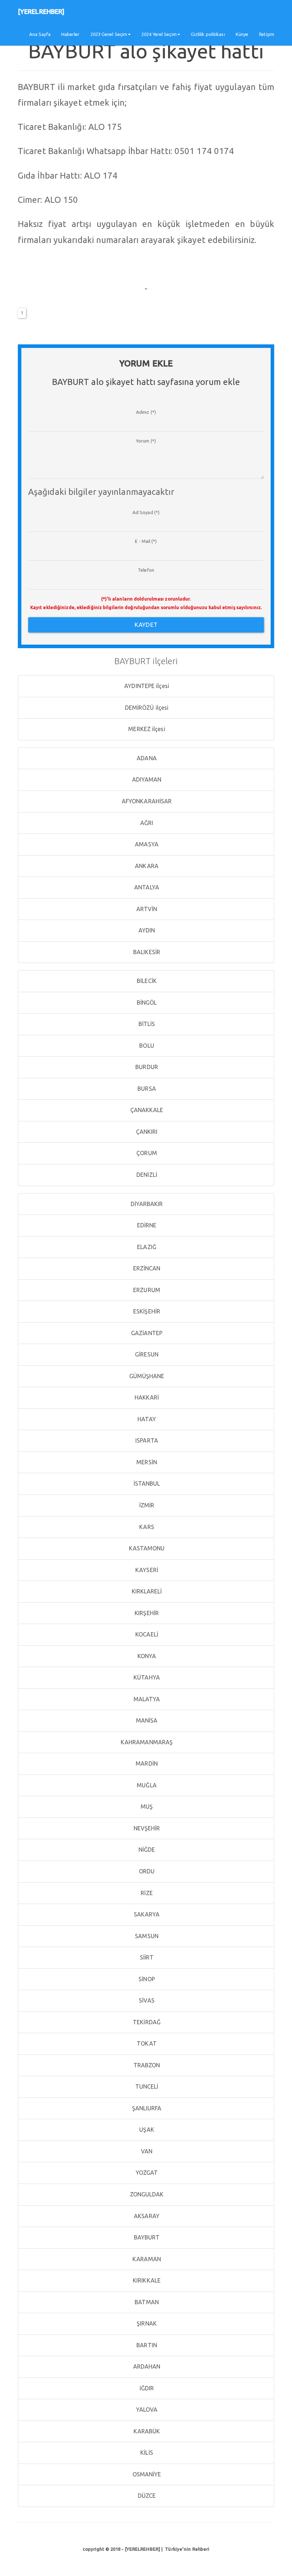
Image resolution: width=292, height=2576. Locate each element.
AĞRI (146, 823)
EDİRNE (146, 1225)
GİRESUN (146, 1354)
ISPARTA (146, 1440)
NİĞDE (146, 1850)
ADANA (146, 758)
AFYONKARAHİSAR (146, 801)
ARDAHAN (146, 2366)
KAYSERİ (146, 1570)
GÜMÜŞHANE (146, 1376)
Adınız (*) (146, 412)
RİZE (146, 1893)
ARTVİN (146, 909)
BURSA (146, 1089)
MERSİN (146, 1462)
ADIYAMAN (146, 779)
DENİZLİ (146, 1175)
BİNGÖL (146, 1003)
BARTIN (146, 2345)
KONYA (146, 1656)
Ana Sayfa (40, 34)
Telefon (146, 570)
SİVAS (146, 2000)
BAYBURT (146, 2237)
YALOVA (146, 2410)
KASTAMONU (146, 1548)
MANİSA (146, 1720)
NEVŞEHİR (146, 1828)
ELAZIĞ (146, 1247)
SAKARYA (146, 1914)
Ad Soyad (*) (146, 512)
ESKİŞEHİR (146, 1311)
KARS (146, 1527)
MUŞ (146, 1807)
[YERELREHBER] (41, 11)
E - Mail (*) (146, 541)
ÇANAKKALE (146, 1110)
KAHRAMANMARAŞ (146, 1742)
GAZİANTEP (146, 1333)
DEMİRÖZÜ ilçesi (146, 708)
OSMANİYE (146, 2474)
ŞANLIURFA (146, 2108)
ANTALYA (146, 887)
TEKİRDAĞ (146, 2022)
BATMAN (146, 2302)
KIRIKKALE (146, 2280)
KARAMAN (146, 2259)
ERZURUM (146, 1290)
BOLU (146, 1046)
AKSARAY (146, 2216)
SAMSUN (146, 1936)
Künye (242, 34)
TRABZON (146, 2065)
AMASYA (146, 844)
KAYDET (146, 625)
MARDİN (146, 1763)
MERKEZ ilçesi (146, 729)
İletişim (267, 34)
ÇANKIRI (146, 1132)
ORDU (146, 1871)
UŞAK (146, 2130)
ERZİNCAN (146, 1268)
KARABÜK (146, 2431)
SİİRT (146, 1957)
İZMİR (146, 1505)
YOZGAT (146, 2173)
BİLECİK (146, 981)
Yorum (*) (146, 441)
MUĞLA (146, 1785)
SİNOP (146, 1979)
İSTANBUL (146, 1483)
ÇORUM (146, 1153)
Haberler (71, 34)
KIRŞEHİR (146, 1613)
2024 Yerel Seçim (159, 34)
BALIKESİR (146, 952)
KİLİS (146, 2453)
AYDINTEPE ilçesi (146, 686)
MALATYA (146, 1699)
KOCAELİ (146, 1634)
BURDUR (146, 1067)
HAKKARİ (146, 1397)
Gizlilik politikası (208, 34)
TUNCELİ (146, 2086)
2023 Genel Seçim (109, 34)
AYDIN (146, 930)
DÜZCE (146, 2496)
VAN (146, 2151)
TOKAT (146, 2043)
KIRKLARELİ (146, 1591)
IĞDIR (146, 2388)
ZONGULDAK (146, 2194)
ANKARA (146, 866)
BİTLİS (146, 1024)
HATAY (146, 1419)
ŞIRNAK (146, 2323)
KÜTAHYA (146, 1677)
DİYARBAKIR (146, 1204)
